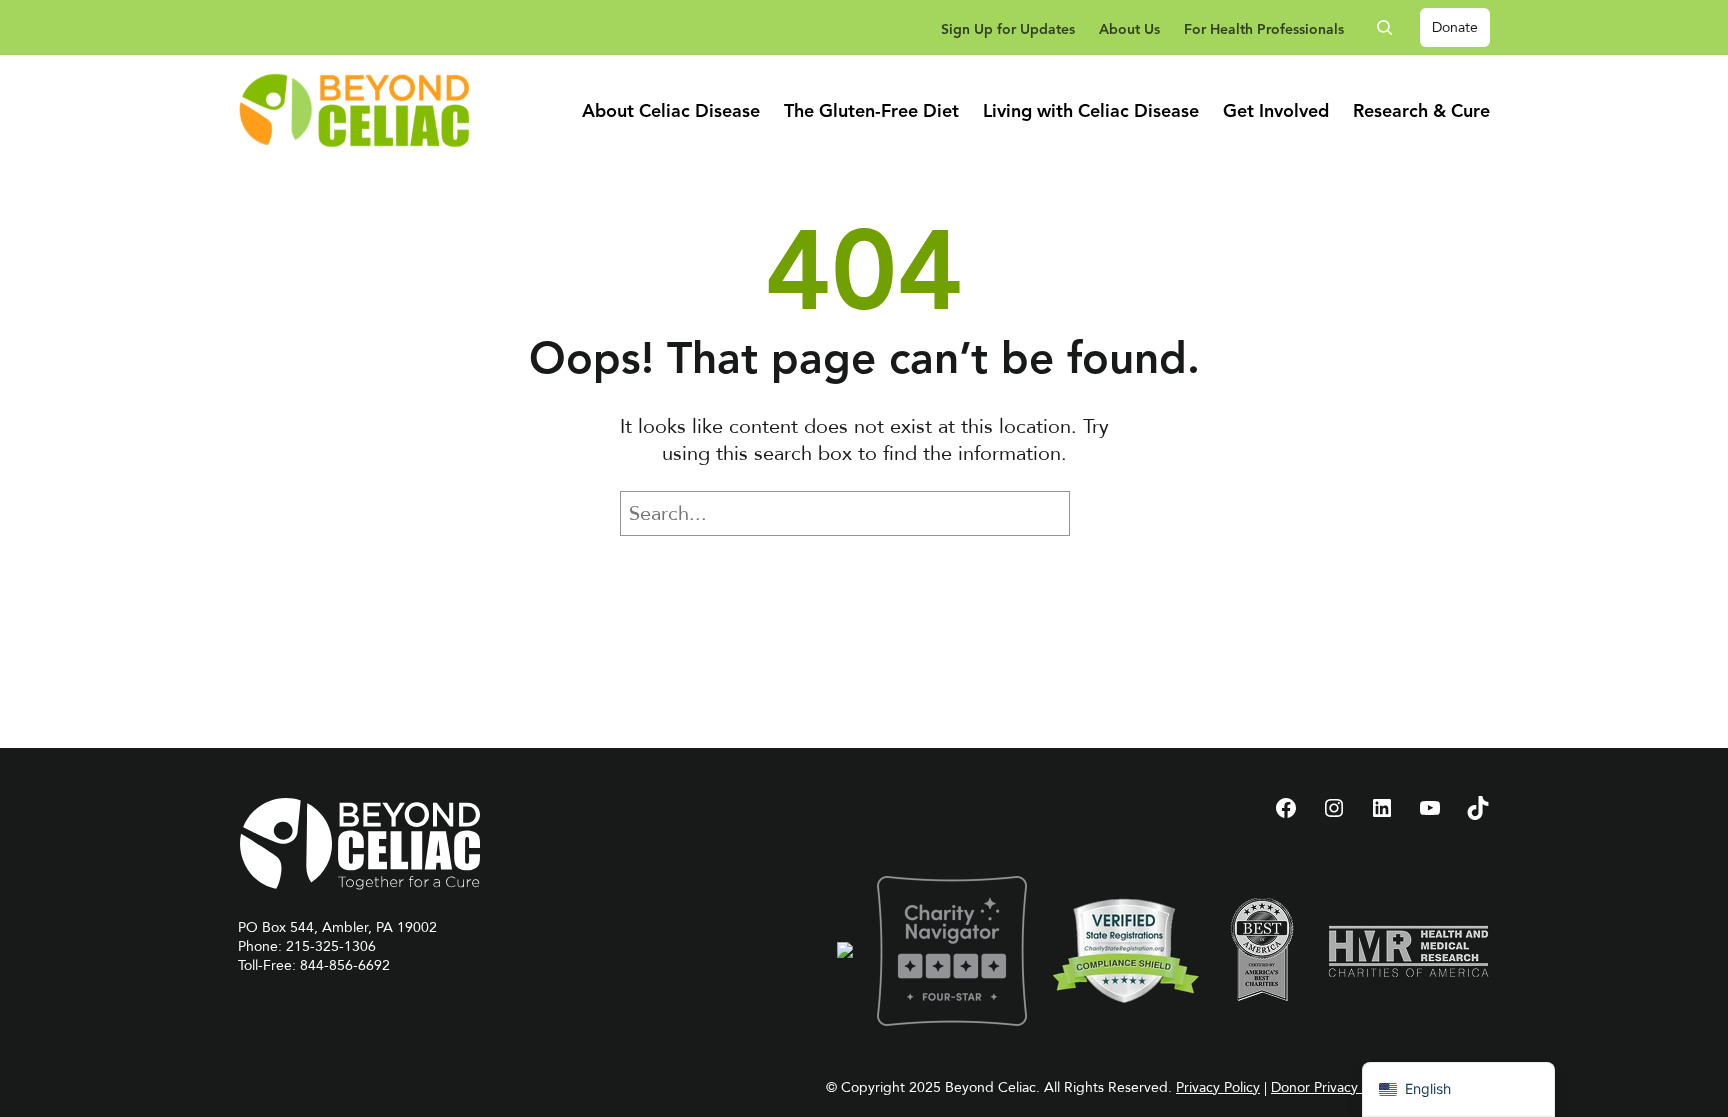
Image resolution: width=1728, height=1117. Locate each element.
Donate (1455, 27)
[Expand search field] (1392, 27)
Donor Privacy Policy (1334, 1087)
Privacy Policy (1218, 1087)
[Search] (1100, 513)
